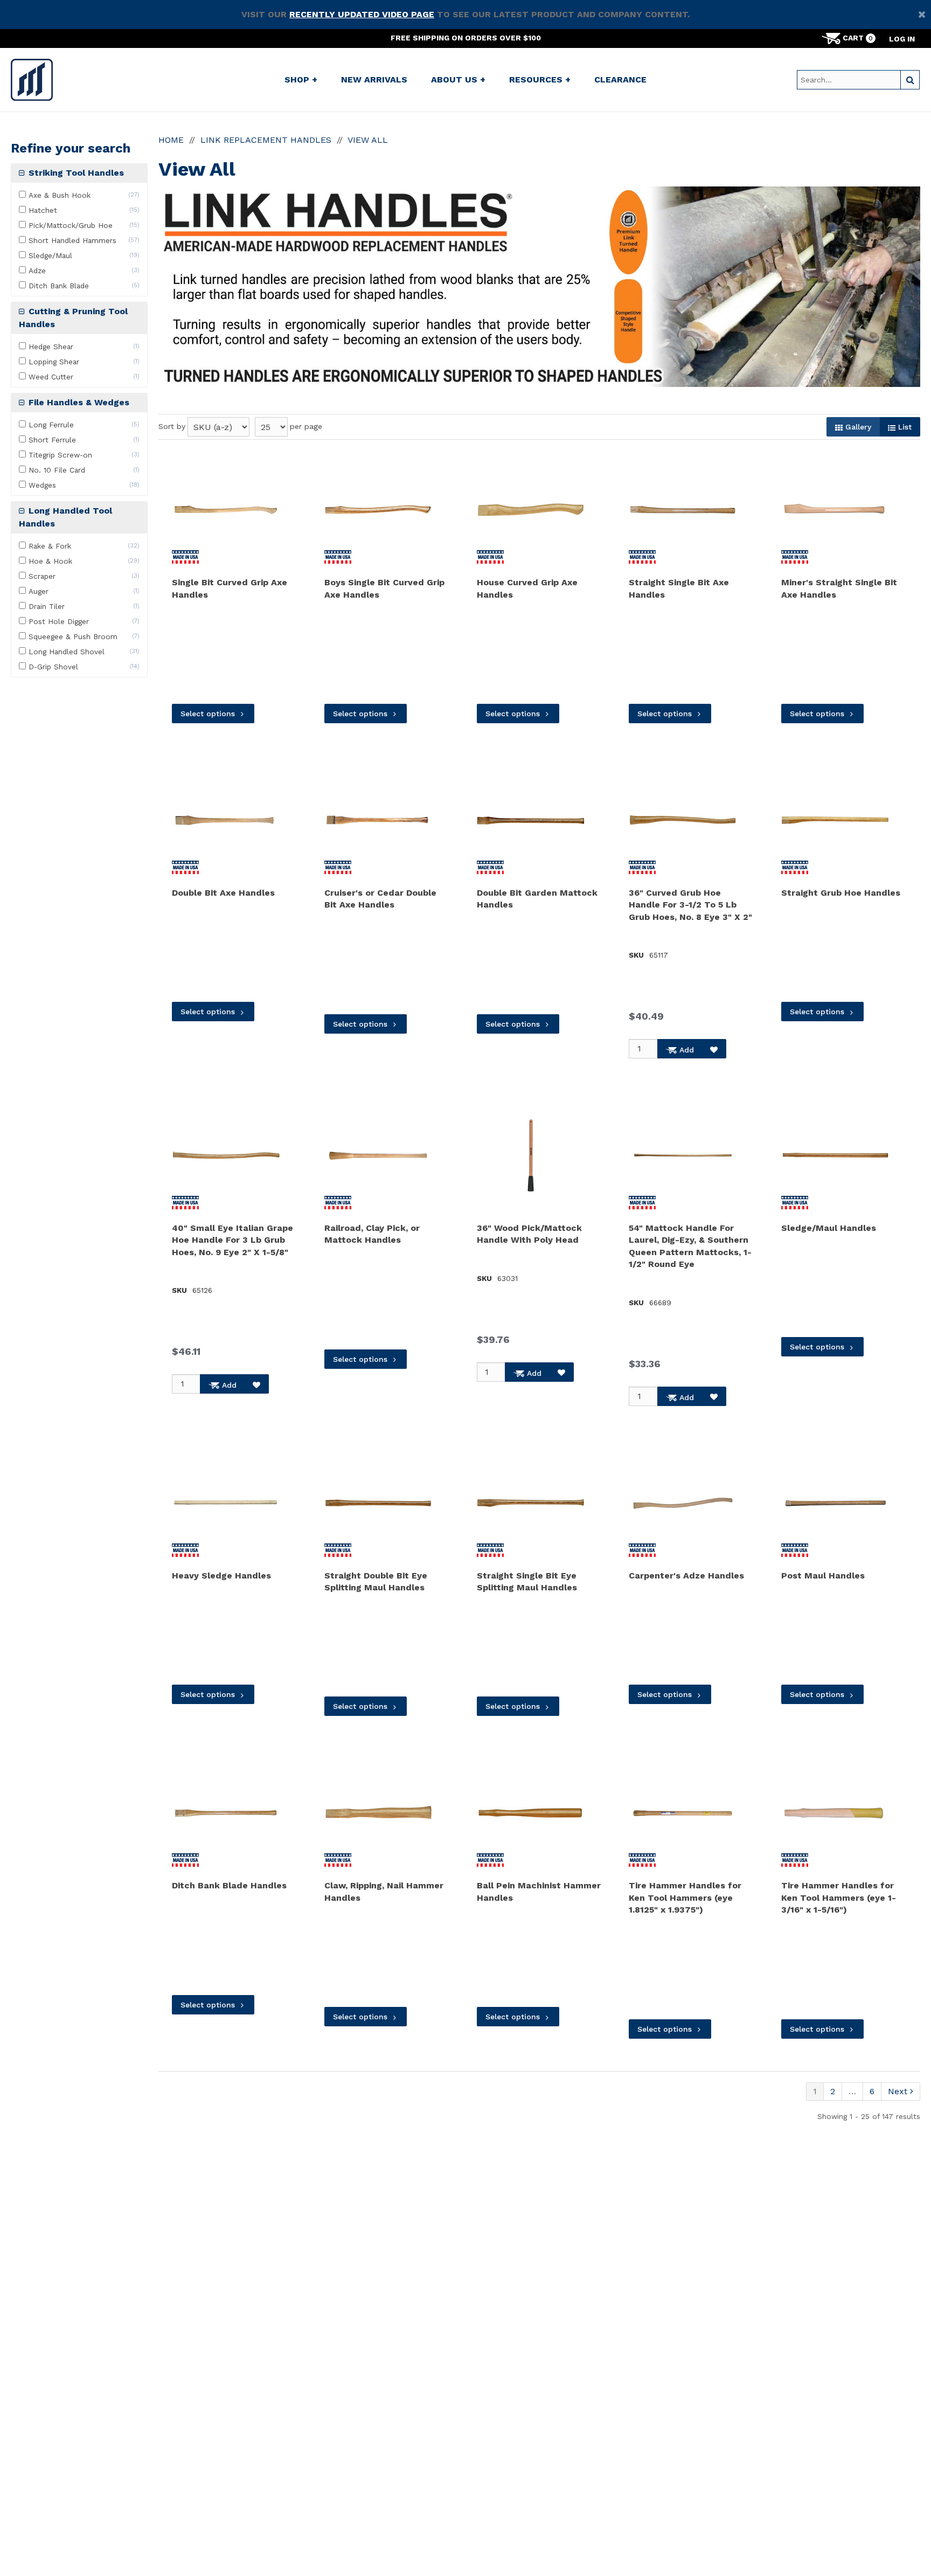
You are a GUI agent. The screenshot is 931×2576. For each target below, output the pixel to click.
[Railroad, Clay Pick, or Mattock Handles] (378, 1155)
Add (685, 1050)
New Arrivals (374, 79)
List (904, 427)
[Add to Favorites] (714, 1049)
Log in (902, 39)
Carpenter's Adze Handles (686, 1576)
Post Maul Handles (823, 1576)
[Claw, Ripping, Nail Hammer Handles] (378, 1813)
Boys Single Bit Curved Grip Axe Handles (384, 588)
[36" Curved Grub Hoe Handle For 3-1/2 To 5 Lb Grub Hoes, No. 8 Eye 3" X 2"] (683, 820)
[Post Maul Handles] (835, 1503)
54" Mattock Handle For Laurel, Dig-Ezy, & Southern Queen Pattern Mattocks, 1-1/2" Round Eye (690, 1246)
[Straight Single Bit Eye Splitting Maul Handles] (531, 1503)
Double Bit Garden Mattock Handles (537, 899)
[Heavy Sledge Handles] (226, 1503)
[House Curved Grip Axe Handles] (531, 510)
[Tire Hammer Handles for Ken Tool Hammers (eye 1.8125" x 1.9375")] (683, 1813)
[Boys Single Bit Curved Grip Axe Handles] (378, 510)
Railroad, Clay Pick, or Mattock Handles (372, 1234)
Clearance (620, 79)
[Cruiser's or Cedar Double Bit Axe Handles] (378, 820)
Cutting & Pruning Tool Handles (73, 318)
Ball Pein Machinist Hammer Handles (539, 1891)
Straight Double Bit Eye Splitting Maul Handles (376, 1581)
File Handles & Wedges (78, 402)
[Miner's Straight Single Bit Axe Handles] (835, 510)
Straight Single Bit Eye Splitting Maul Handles (527, 1581)
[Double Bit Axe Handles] (226, 820)
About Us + (458, 79)
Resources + (540, 79)
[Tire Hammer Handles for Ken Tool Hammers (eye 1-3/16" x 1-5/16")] (835, 1813)
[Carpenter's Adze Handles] (683, 1503)
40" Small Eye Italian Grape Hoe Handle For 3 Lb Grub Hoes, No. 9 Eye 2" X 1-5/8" (232, 1240)
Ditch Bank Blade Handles (229, 1885)
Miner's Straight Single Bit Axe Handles (839, 588)
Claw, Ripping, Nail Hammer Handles (384, 1891)
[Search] (910, 80)
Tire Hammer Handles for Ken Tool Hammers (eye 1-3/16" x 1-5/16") (839, 1898)
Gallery (857, 427)
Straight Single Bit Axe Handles (679, 588)
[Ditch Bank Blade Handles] (226, 1813)
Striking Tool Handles (75, 173)
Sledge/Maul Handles (829, 1228)
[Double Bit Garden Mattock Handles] (531, 820)
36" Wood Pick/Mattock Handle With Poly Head (529, 1234)
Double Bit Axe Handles (223, 893)
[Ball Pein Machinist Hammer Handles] (531, 1813)
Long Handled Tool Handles (65, 517)
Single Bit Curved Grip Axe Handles (230, 588)
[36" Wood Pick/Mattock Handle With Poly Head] (531, 1155)
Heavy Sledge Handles (221, 1576)
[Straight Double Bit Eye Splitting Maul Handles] (378, 1503)
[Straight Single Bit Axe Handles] (683, 510)
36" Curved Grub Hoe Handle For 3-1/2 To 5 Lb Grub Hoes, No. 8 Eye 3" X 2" (690, 905)
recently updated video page (362, 14)
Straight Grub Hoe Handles (841, 893)
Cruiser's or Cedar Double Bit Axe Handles (380, 899)
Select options (208, 714)
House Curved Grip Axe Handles (527, 588)
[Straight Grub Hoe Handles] (835, 820)
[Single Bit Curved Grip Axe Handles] (226, 510)
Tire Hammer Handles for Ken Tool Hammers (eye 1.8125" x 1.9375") (685, 1898)
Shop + (301, 79)
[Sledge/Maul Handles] (835, 1155)
